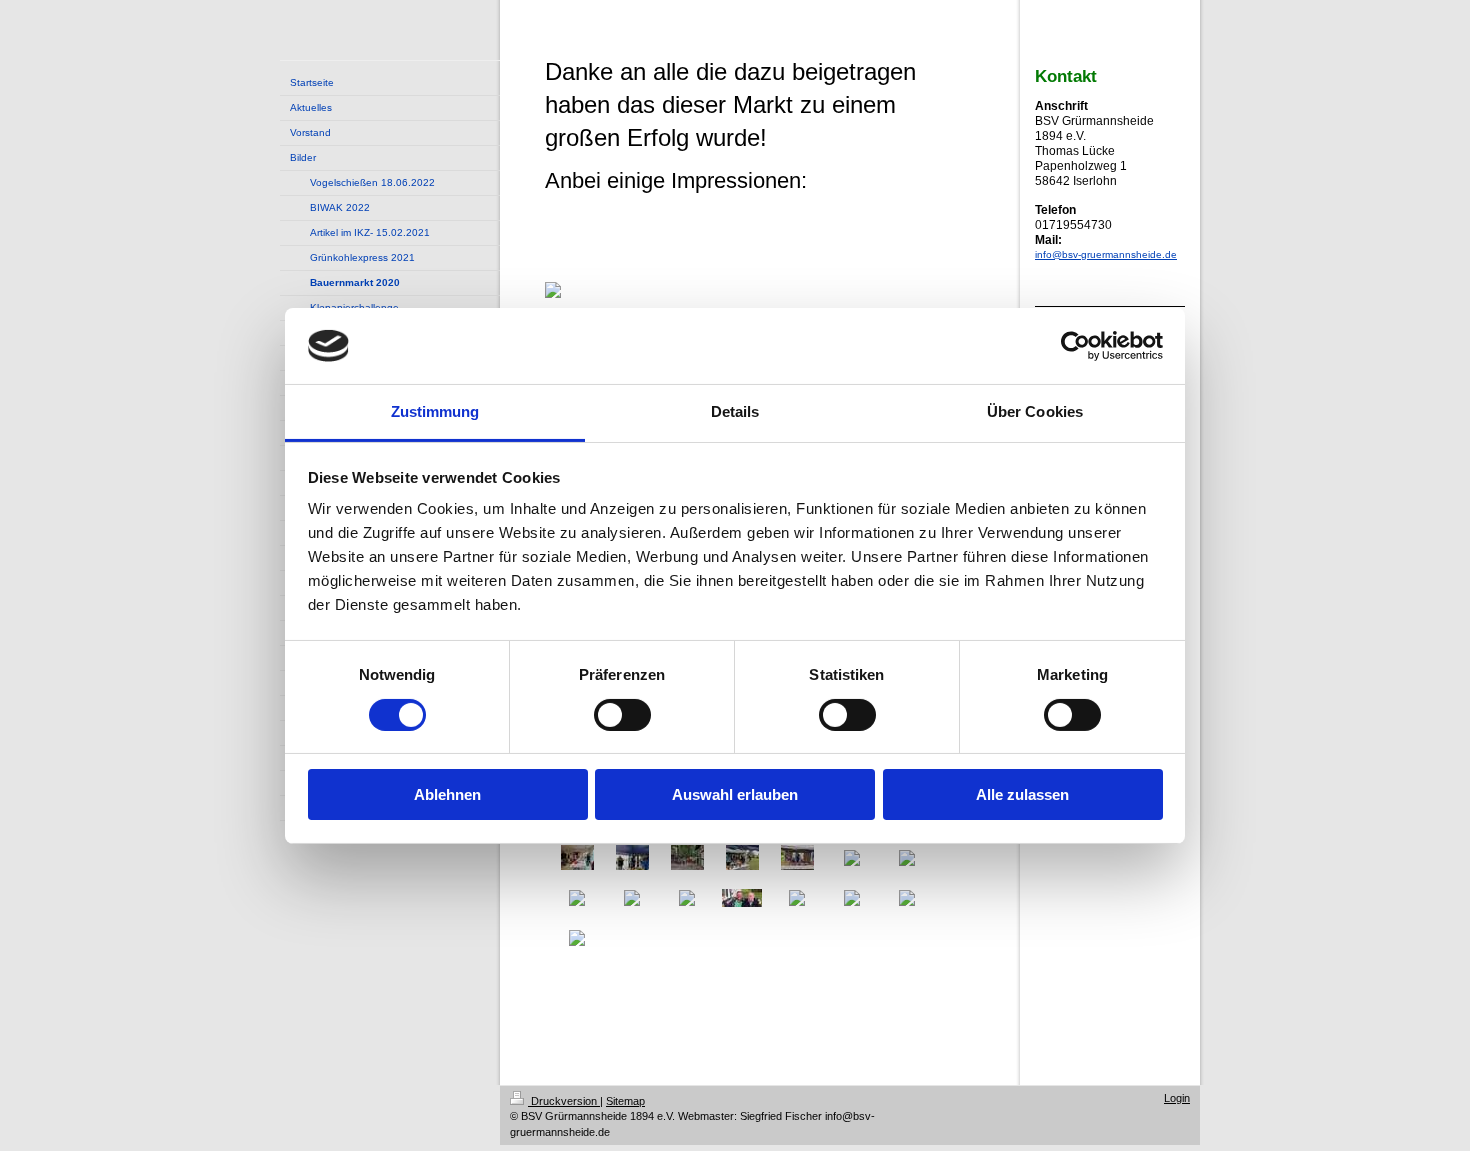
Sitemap (625, 1101)
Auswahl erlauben (735, 794)
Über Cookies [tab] (1035, 411)
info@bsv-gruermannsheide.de (1106, 254)
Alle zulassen (1022, 794)
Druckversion (564, 1101)
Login (1177, 1098)
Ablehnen (447, 794)
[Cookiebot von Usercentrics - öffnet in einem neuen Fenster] (1075, 346)
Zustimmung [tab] (435, 411)
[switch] (622, 715)
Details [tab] (735, 411)
